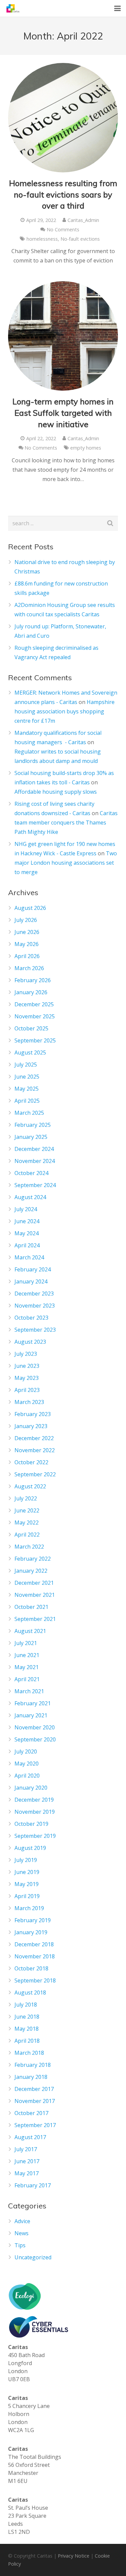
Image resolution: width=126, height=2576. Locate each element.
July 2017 (26, 2149)
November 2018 (35, 1956)
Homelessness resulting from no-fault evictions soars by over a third (63, 194)
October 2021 (31, 1607)
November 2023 (35, 1306)
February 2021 (33, 1703)
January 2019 (31, 1932)
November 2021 (35, 1595)
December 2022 (34, 1438)
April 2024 (27, 1245)
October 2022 (31, 1462)
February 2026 (33, 980)
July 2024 (26, 1209)
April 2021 (27, 1679)
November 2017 (35, 2101)
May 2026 (27, 944)
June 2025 (27, 1077)
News (22, 2233)
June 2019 (27, 1872)
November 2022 (35, 1450)
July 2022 (26, 1498)
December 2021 (34, 1583)
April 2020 (27, 1776)
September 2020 (35, 1739)
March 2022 (29, 1547)
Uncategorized (33, 2257)
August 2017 (30, 2137)
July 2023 (26, 1354)
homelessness (42, 239)
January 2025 (31, 1137)
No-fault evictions (80, 239)
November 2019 (35, 1812)
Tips (20, 2245)
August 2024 (30, 1197)
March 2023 (29, 1402)
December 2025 (34, 1004)
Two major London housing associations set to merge (66, 863)
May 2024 (27, 1233)
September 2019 (35, 1836)
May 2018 (27, 2029)
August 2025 (30, 1052)
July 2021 (26, 1643)
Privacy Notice (74, 2556)
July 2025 (26, 1065)
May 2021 (27, 1667)
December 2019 (34, 1800)
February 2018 (33, 2065)
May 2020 (27, 1764)
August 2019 (30, 1848)
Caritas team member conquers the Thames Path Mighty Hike (66, 823)
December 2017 (34, 2089)
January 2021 (31, 1715)
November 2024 (35, 1161)
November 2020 (35, 1727)
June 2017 (27, 2161)
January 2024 (31, 1281)
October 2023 (31, 1318)
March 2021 (29, 1691)
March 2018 (29, 2053)
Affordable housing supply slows (56, 792)
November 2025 (35, 1016)
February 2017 (33, 2185)
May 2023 (27, 1378)
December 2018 (34, 1944)
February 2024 (33, 1269)
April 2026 (27, 956)
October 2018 (31, 1968)
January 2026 (31, 992)
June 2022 (27, 1510)
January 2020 (31, 1788)
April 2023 (27, 1390)
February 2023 (33, 1414)
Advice (22, 2221)
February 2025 (33, 1125)
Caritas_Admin (83, 220)
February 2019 (33, 1920)
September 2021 (35, 1619)
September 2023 (35, 1330)
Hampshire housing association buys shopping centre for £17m (65, 711)
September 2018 (35, 1980)
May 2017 (27, 2173)
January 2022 (31, 1571)
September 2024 (35, 1185)
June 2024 (27, 1221)
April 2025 (27, 1101)
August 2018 (30, 1993)
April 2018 (27, 2041)
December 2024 (34, 1149)
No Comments (63, 229)
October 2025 (31, 1028)
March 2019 (29, 1908)
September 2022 (35, 1474)
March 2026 (29, 968)
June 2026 (27, 932)
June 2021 (27, 1655)
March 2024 (29, 1257)
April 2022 (27, 1535)
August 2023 (30, 1342)
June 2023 (27, 1366)
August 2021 (30, 1631)
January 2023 (31, 1426)
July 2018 (26, 2005)
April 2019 (27, 1896)
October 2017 (31, 2113)
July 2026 (26, 920)
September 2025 (35, 1040)
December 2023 (34, 1294)
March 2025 (29, 1113)
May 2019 (27, 1884)
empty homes (86, 448)
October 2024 (31, 1173)
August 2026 (30, 908)
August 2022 (30, 1486)
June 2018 (27, 2017)
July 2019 (26, 1860)
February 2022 (33, 1559)
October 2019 (31, 1824)
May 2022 (27, 1523)
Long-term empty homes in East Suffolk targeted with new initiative (63, 413)
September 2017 (35, 2125)
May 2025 (27, 1089)
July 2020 (26, 1751)
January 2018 (31, 2077)
